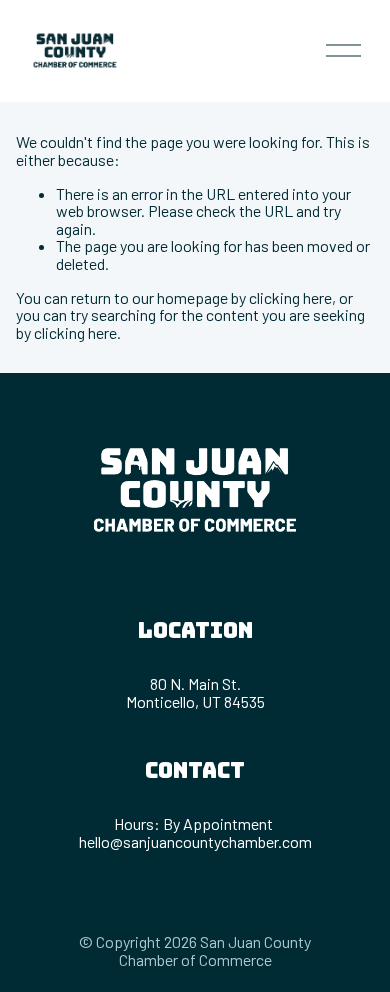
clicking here (290, 297)
